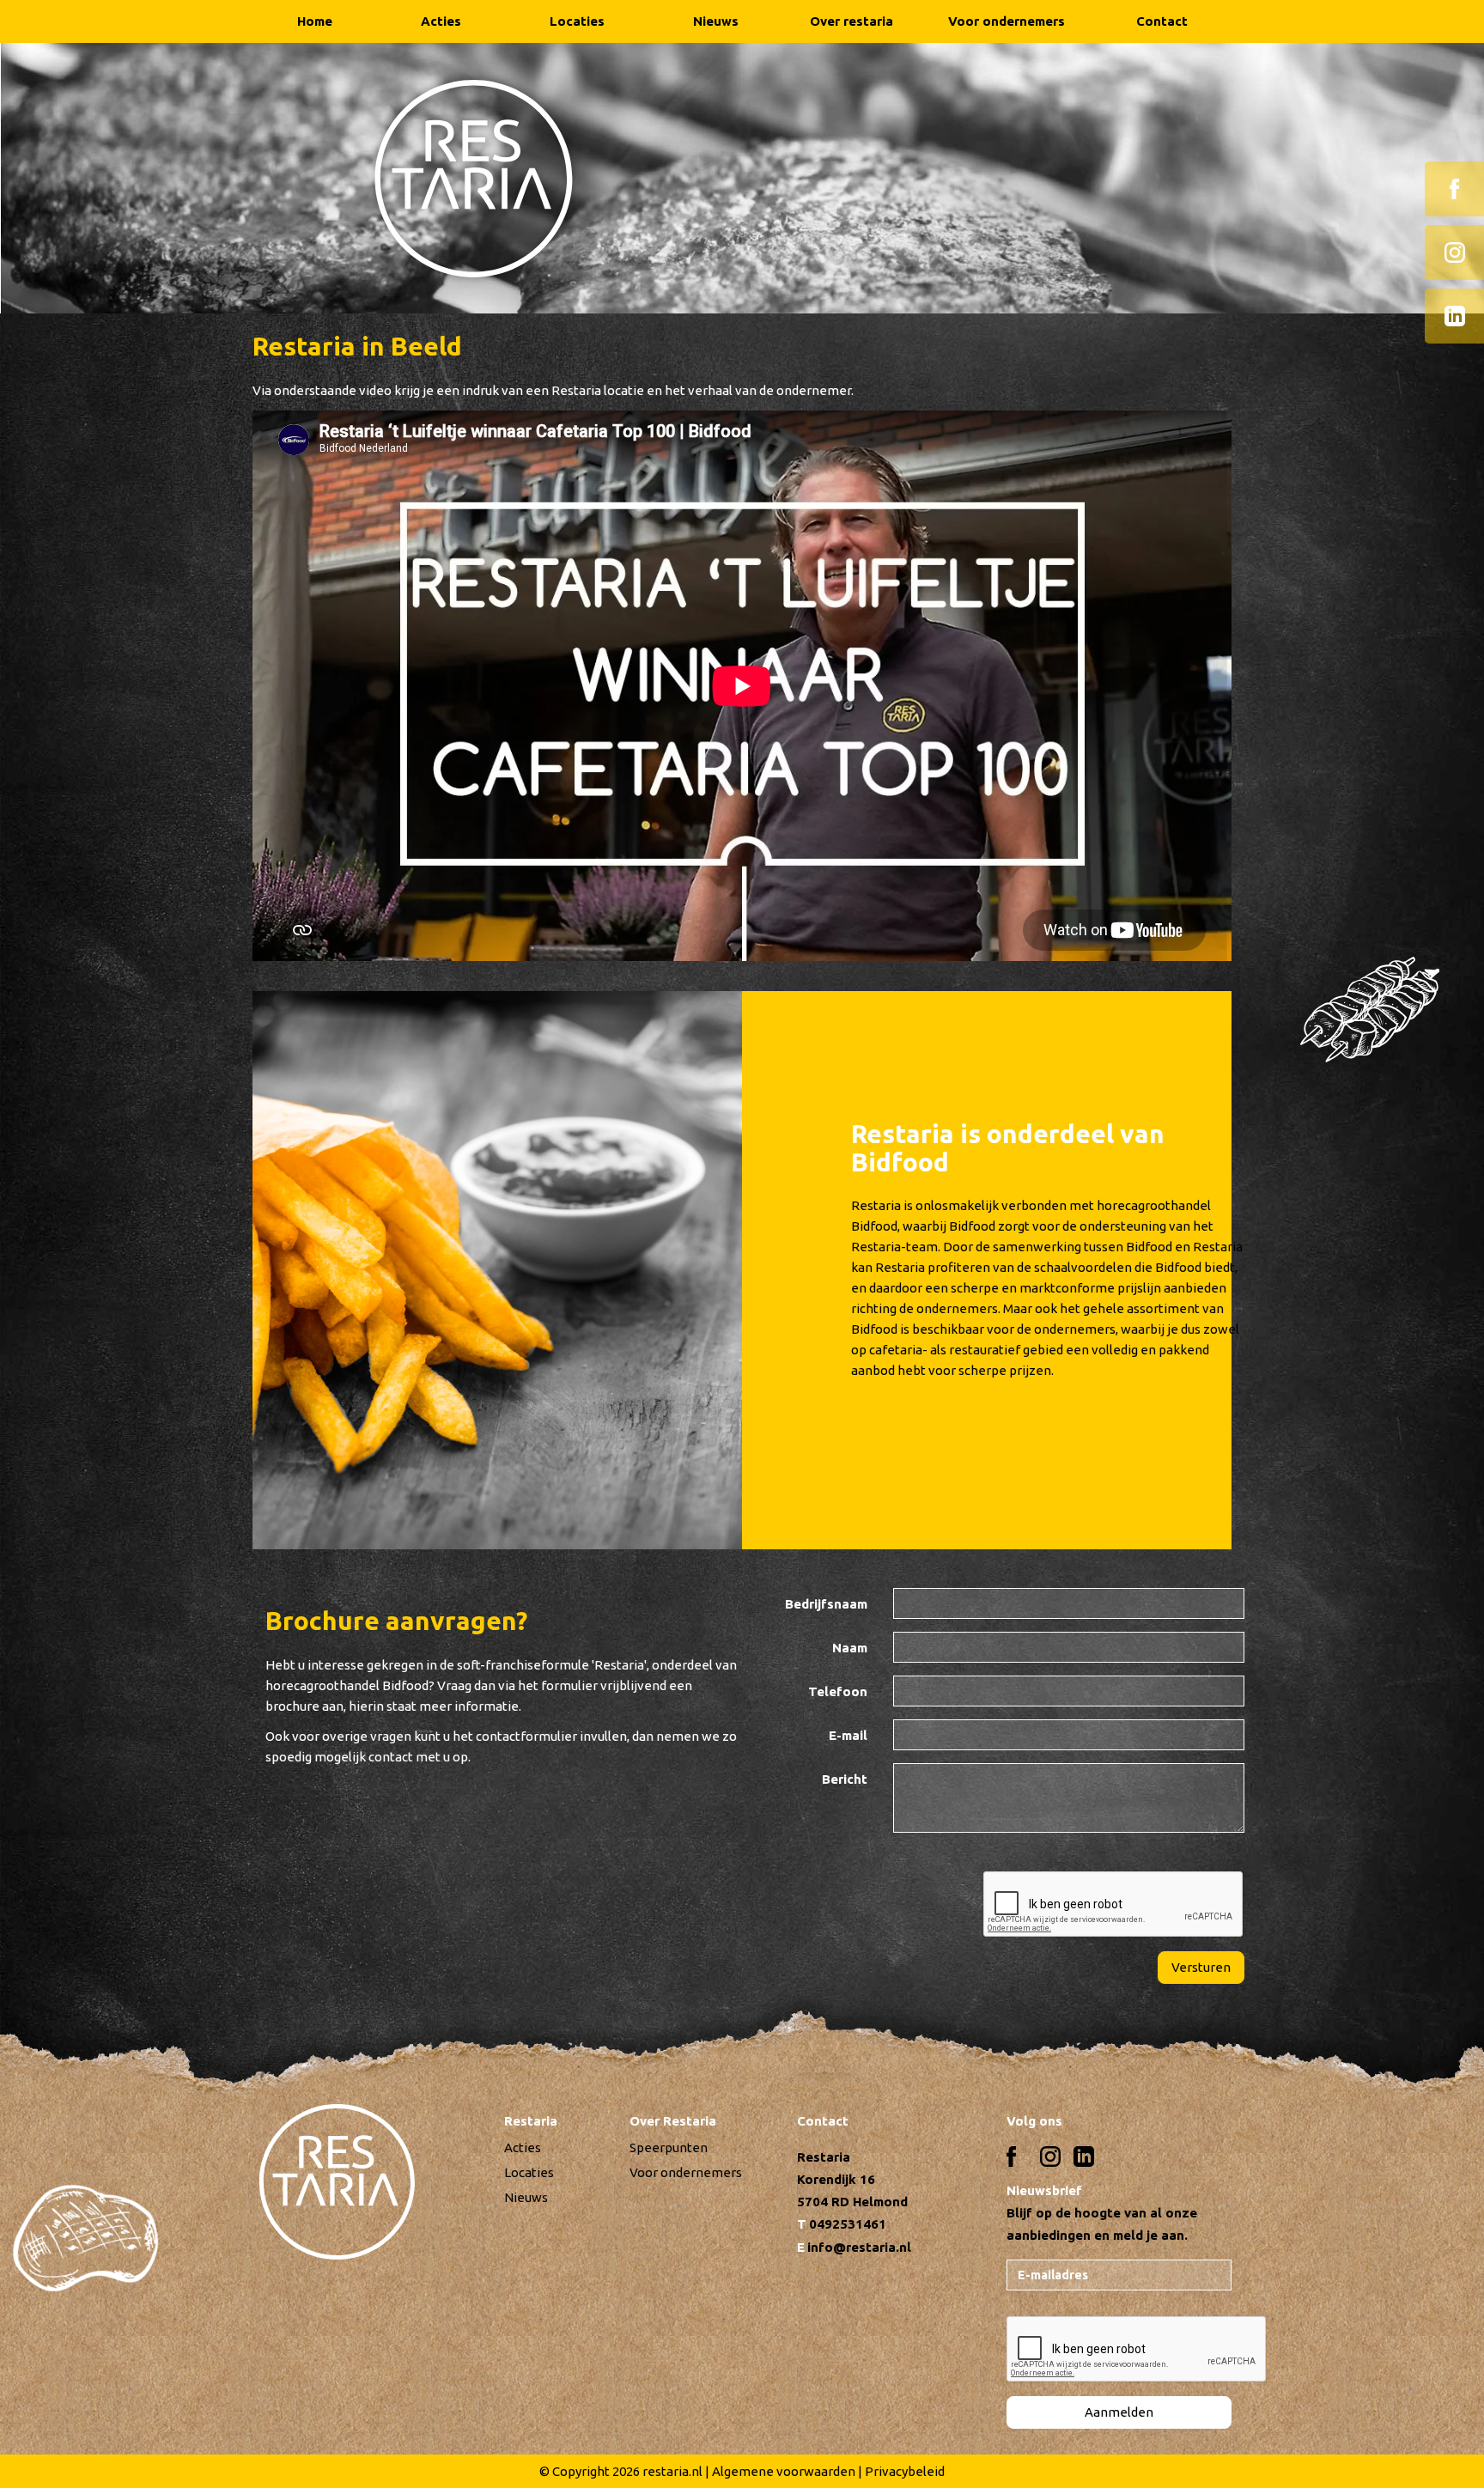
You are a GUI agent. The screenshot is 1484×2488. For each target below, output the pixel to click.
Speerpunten (669, 2147)
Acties (441, 21)
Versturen (1201, 1967)
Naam (850, 1648)
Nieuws (716, 21)
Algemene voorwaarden (784, 2471)
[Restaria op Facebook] (1454, 189)
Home (315, 21)
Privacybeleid (905, 2471)
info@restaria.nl (859, 2247)
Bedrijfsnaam (826, 1604)
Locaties (577, 21)
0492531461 (848, 2224)
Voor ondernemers (1007, 21)
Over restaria (851, 21)
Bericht (845, 1779)
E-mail (848, 1735)
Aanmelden (1119, 2412)
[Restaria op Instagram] (1454, 252)
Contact (1162, 21)
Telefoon (838, 1691)
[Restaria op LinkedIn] (1454, 316)
